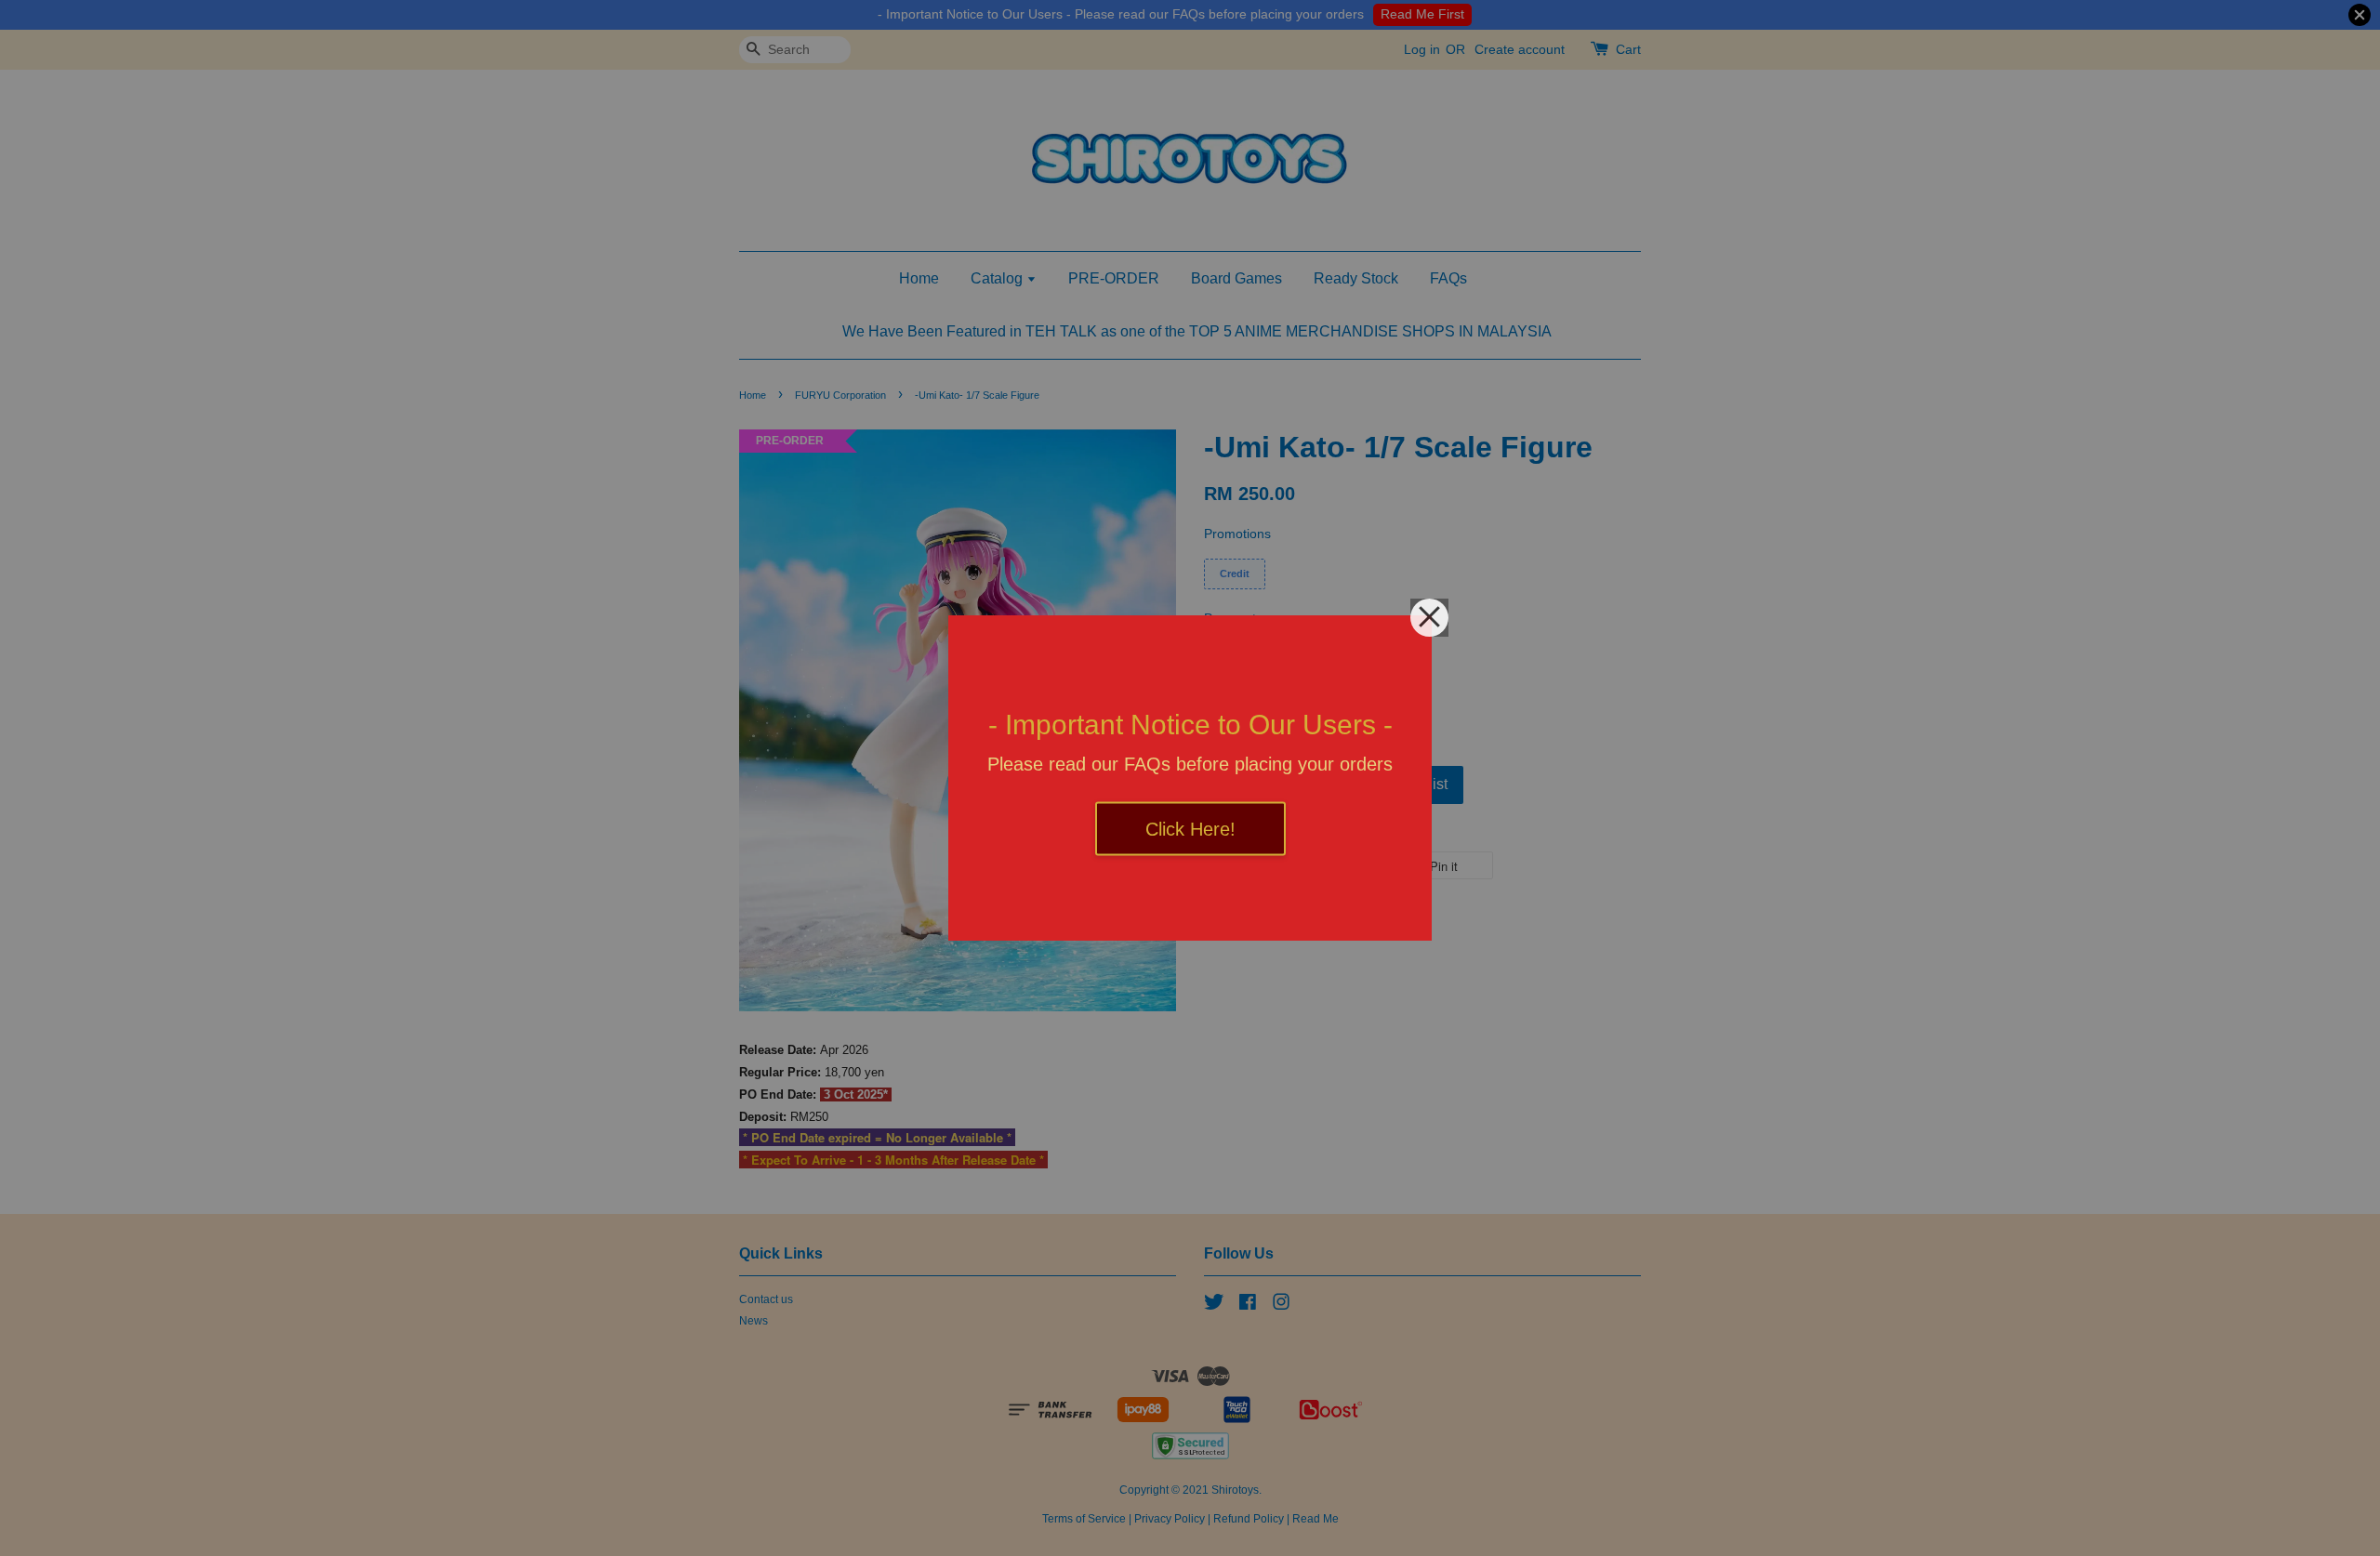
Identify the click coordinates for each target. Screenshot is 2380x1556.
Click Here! (1190, 829)
